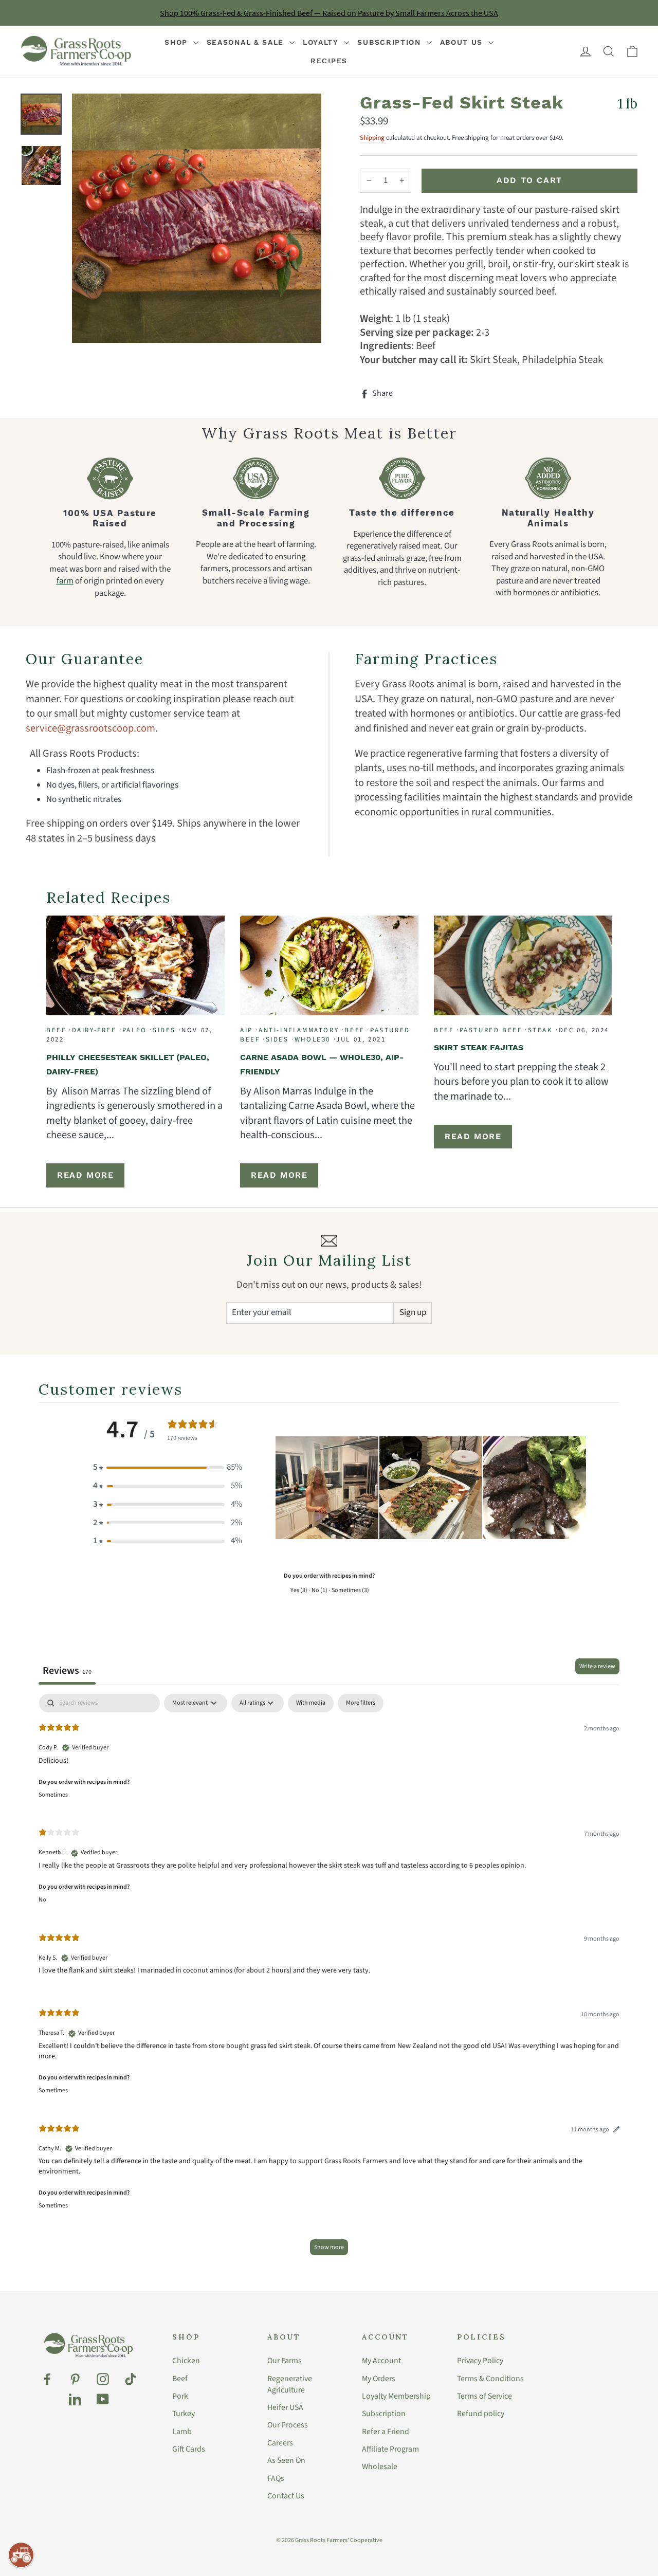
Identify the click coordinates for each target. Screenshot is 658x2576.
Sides (164, 1030)
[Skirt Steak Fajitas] (523, 965)
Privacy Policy (480, 2361)
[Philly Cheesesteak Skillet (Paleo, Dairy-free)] (135, 965)
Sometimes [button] (53, 1795)
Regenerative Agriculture (290, 2384)
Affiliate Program (390, 2449)
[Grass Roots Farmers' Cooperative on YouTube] (103, 2399)
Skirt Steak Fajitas (479, 1047)
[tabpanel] (329, 1979)
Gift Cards (189, 2449)
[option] (197, 218)
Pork (180, 2396)
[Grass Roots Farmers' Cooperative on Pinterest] (75, 2379)
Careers (280, 2443)
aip (246, 1030)
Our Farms (285, 2361)
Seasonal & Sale (247, 42)
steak (541, 1030)
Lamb (182, 2432)
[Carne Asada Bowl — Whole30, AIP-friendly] (329, 965)
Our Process (288, 2425)
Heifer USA (285, 2407)
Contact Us (286, 2496)
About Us (463, 42)
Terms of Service (485, 2396)
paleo (135, 1030)
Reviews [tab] (67, 1670)
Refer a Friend (386, 2432)
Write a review (597, 1666)
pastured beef (491, 1030)
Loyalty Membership (396, 2396)
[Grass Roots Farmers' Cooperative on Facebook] (47, 2379)
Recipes (329, 61)
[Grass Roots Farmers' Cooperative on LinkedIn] (75, 2399)
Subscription (390, 42)
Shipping (372, 138)
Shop (178, 42)
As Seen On (286, 2460)
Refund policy (481, 2414)
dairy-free (94, 1030)
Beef (180, 2379)
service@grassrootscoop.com (90, 728)
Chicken (186, 2361)
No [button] (42, 1900)
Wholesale (380, 2467)
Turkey (184, 2414)
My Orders (379, 2379)
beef (56, 1030)
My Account (381, 2361)
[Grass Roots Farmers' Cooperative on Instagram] (103, 2379)
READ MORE (85, 1175)
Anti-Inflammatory (299, 1030)
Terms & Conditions (490, 2379)
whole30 (313, 1039)
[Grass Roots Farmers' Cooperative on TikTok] (131, 2379)
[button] (168, 1468)
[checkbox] (311, 1703)
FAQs (276, 2478)
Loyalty (322, 42)
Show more (329, 2247)
